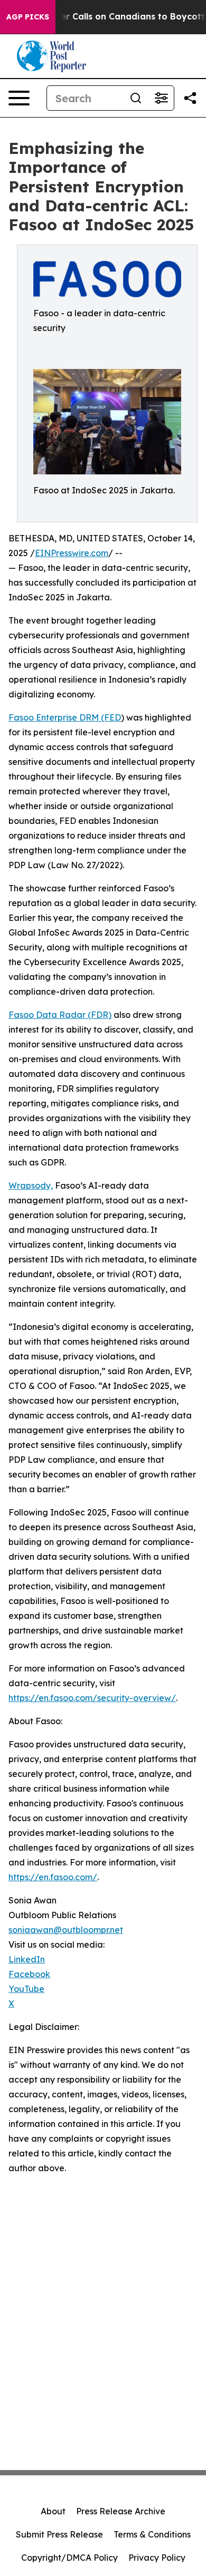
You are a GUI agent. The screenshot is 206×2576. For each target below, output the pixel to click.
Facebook (29, 1974)
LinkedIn (27, 1959)
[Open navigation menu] (19, 98)
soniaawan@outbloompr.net (66, 1930)
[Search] (136, 98)
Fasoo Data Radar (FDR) (60, 1015)
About (53, 2511)
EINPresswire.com (72, 553)
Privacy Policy (157, 2558)
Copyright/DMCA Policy (69, 2558)
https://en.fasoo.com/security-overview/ (92, 1698)
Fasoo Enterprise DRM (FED (65, 717)
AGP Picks (28, 17)
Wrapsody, (31, 1185)
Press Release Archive (121, 2511)
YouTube (26, 1989)
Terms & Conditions (152, 2534)
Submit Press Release (59, 2534)
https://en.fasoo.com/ (53, 1877)
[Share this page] (190, 98)
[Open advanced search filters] (161, 98)
